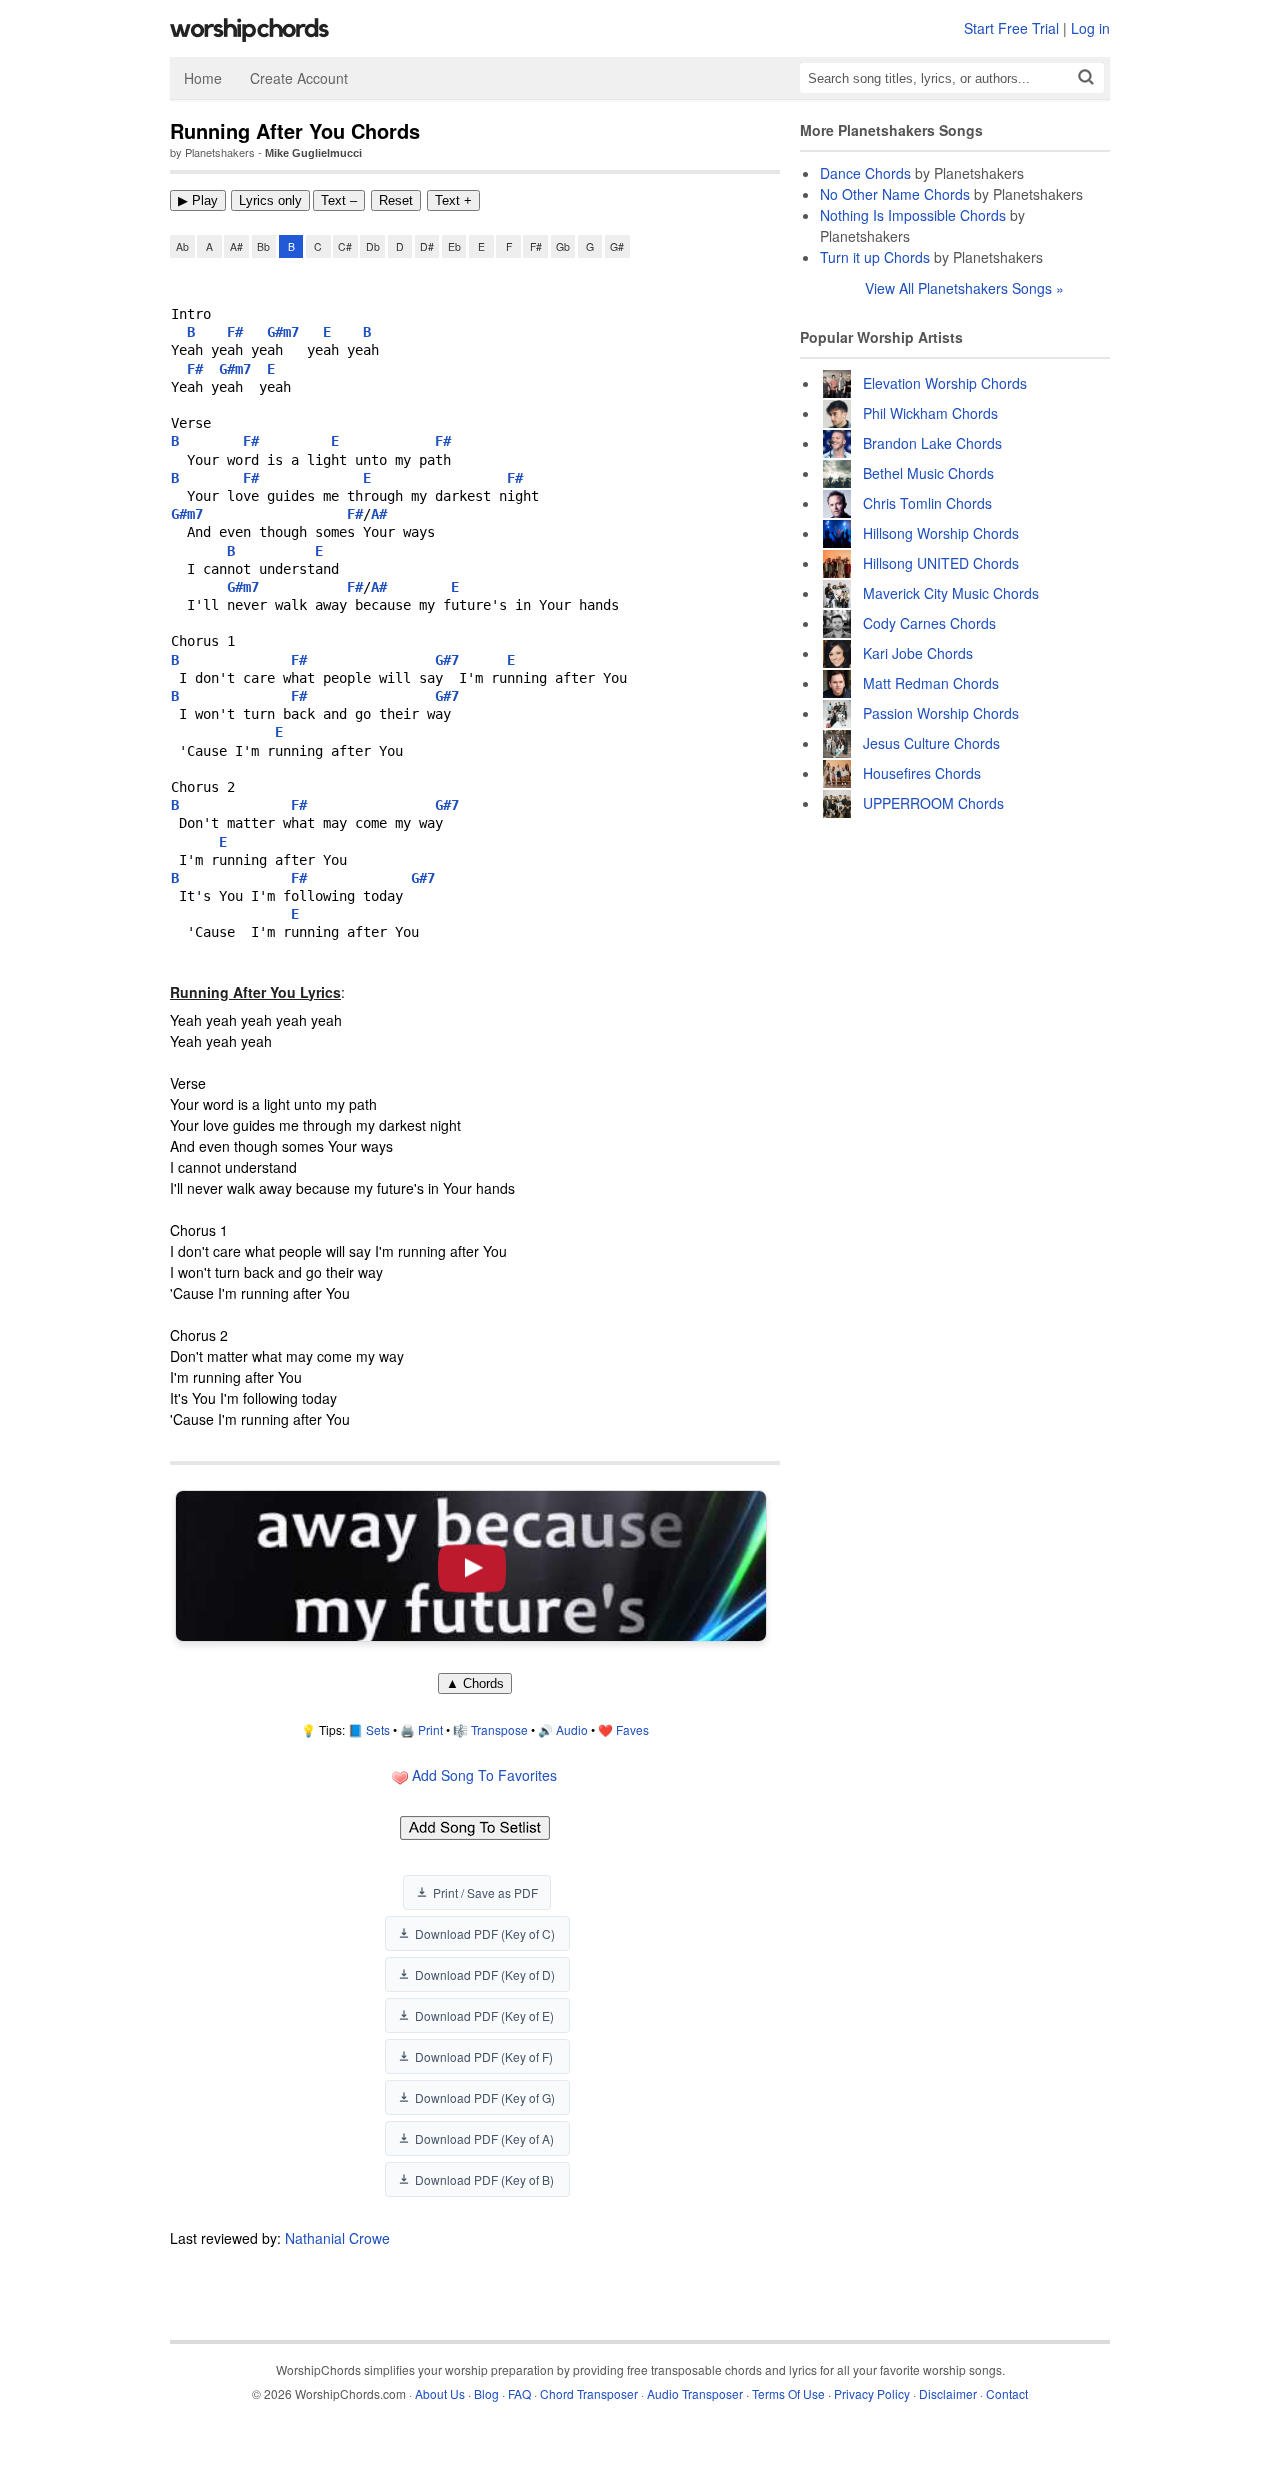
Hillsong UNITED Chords (941, 563)
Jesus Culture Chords (931, 743)
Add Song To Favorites (482, 1775)
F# (536, 246)
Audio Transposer (695, 2393)
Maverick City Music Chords (951, 593)
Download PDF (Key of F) (484, 2056)
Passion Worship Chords (941, 713)
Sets (378, 1729)
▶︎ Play (198, 200)
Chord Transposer (589, 2393)
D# (427, 246)
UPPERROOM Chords (933, 803)
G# (617, 246)
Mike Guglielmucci (313, 153)
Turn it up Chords (875, 257)
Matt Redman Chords (931, 683)
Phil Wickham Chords (930, 413)
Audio (572, 1729)
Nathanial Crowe (337, 2238)
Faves (632, 1729)
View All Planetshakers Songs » (964, 288)
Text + (453, 200)
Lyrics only (270, 200)
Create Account (299, 78)
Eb (454, 246)
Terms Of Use (788, 2393)
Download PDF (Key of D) (485, 1974)
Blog (486, 2393)
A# (236, 246)
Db (373, 246)
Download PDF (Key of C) (485, 1933)
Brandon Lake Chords (932, 443)
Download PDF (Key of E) (484, 2015)
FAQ (519, 2393)
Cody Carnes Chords (929, 623)
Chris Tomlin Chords (927, 503)
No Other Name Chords (895, 194)
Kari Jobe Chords (918, 653)
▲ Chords (475, 1683)
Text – (339, 200)
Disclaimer (948, 2393)
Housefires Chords (922, 773)
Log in (1090, 28)
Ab (182, 246)
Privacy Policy (872, 2393)
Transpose (499, 1729)
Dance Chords (865, 173)
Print (430, 1729)
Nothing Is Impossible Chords (913, 215)
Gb (563, 246)
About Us (440, 2393)
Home (203, 78)
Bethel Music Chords (928, 473)
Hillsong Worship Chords (941, 533)
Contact (1007, 2393)
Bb (263, 246)
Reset (396, 200)
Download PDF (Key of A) (484, 2138)
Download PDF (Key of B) (484, 2179)
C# (345, 246)
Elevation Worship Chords (945, 383)
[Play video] (471, 1565)
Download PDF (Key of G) (485, 2097)
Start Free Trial (1011, 28)
